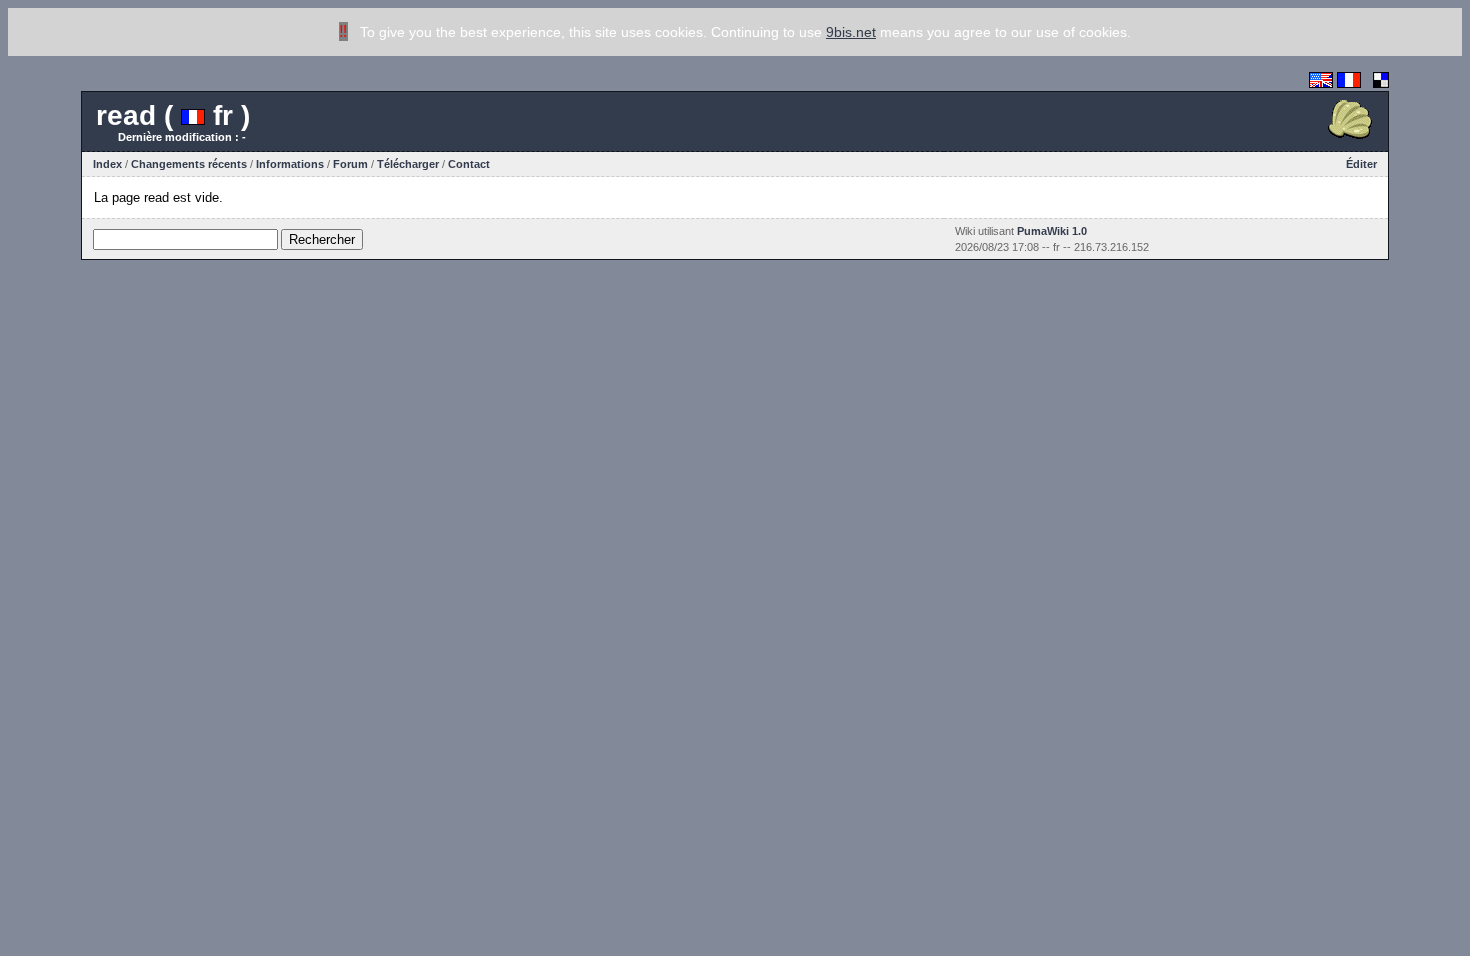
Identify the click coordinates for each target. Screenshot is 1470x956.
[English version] (1321, 83)
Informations (290, 164)
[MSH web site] (1350, 139)
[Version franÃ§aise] (1349, 83)
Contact (469, 164)
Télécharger (408, 164)
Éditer (1361, 164)
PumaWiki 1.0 (1052, 231)
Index (107, 164)
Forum (350, 164)
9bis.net (851, 32)
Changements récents (189, 164)
